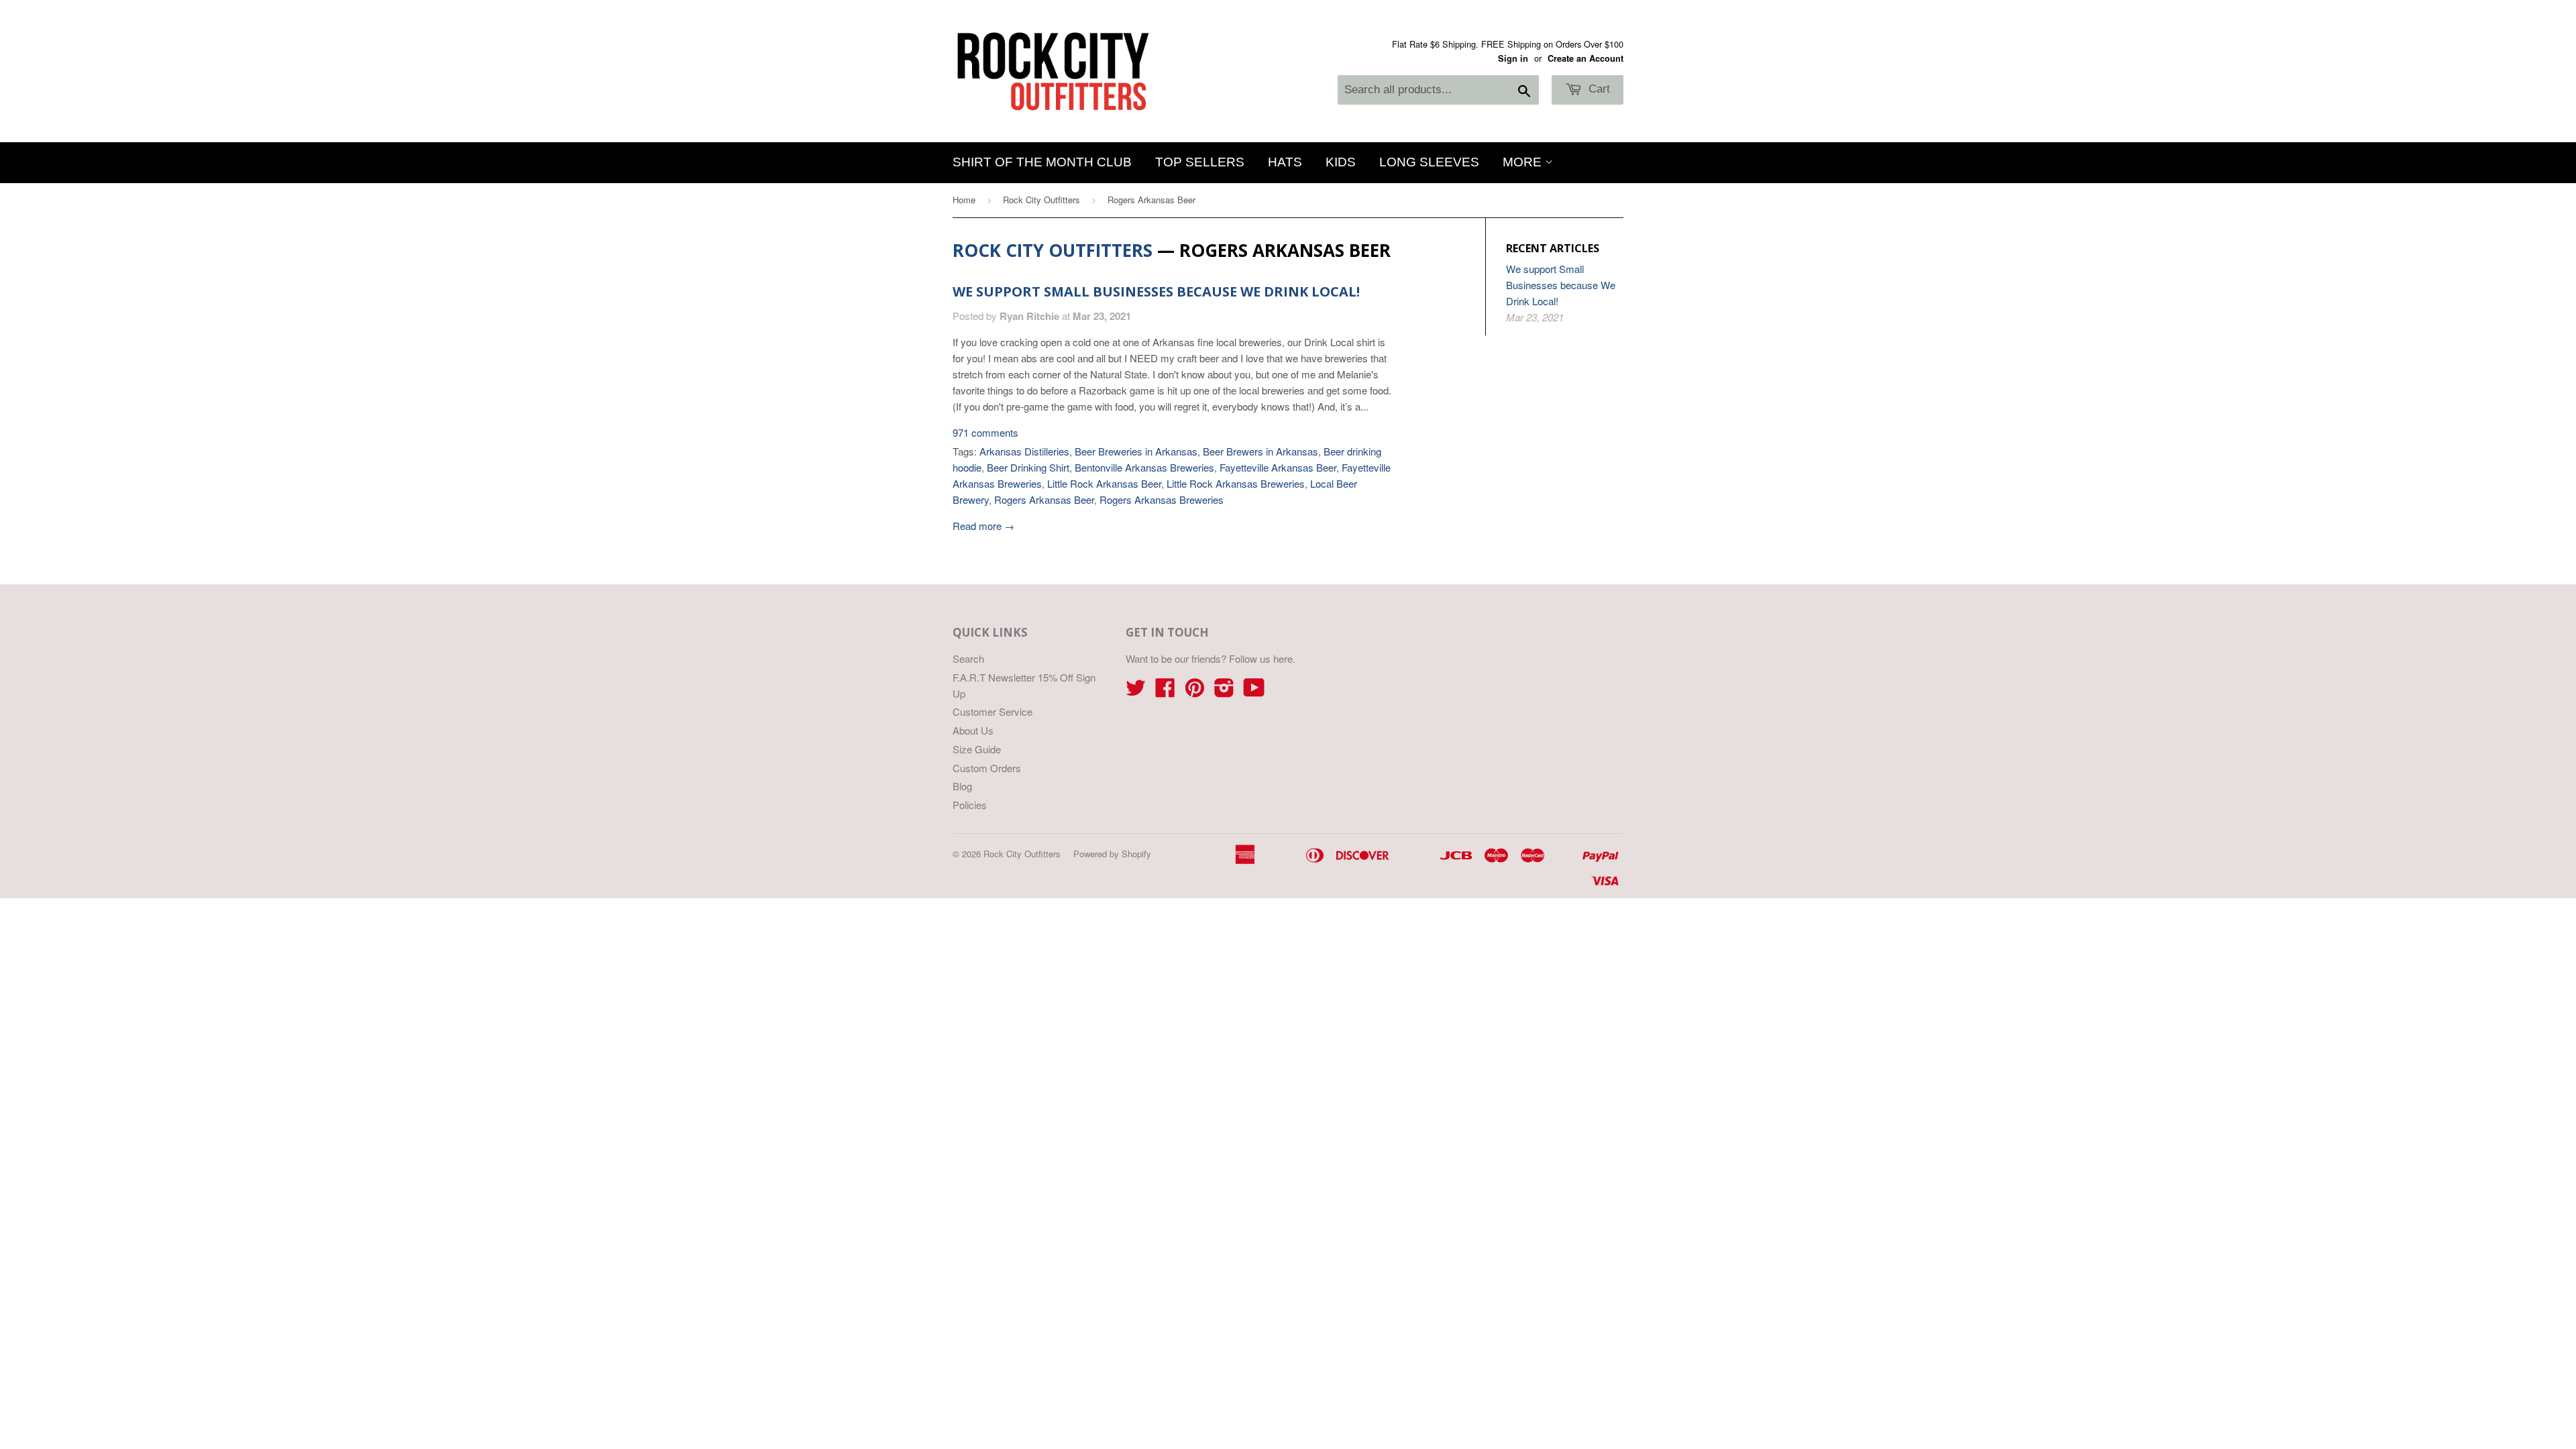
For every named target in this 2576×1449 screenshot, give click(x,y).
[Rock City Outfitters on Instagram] (1224, 691)
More (1524, 162)
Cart (1598, 89)
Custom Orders (987, 768)
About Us (973, 730)
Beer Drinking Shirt (1028, 467)
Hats (1285, 162)
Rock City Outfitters (1041, 200)
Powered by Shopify (1112, 854)
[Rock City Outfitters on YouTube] (1254, 691)
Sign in (1513, 58)
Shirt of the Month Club (1042, 162)
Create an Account (1586, 58)
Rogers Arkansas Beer (1044, 499)
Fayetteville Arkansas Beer (1278, 467)
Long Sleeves (1429, 162)
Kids (1341, 162)
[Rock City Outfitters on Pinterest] (1195, 691)
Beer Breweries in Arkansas (1136, 451)
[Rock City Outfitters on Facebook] (1165, 691)
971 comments (985, 432)
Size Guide (977, 749)
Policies (970, 805)
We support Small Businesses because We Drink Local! (1156, 291)
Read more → (983, 526)
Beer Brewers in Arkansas (1260, 451)
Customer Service (992, 711)
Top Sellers (1200, 162)
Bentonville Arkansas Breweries (1144, 467)
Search (968, 658)
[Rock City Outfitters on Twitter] (1136, 691)
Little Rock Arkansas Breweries (1236, 483)
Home (964, 200)
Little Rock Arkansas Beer (1104, 483)
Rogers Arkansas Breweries (1162, 499)
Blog (962, 786)
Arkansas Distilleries (1024, 451)
